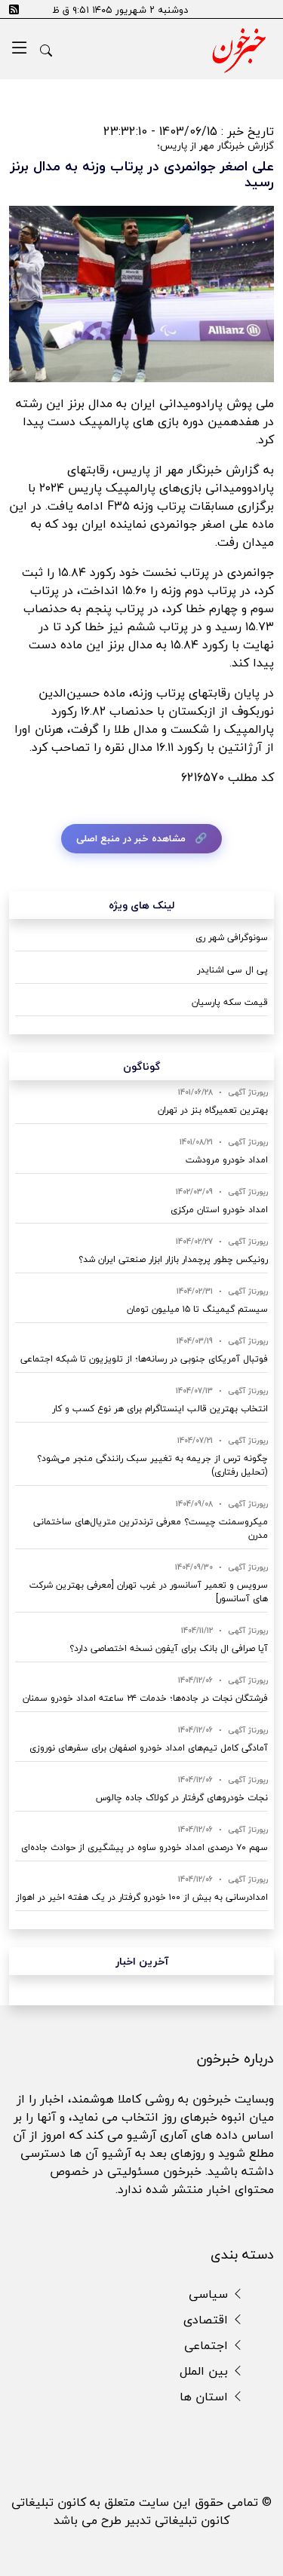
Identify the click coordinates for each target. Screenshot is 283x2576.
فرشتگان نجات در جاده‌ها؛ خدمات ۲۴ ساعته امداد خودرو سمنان (145, 1698)
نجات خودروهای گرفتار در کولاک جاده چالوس (182, 1798)
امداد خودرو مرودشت (227, 1160)
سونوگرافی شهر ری (232, 937)
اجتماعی (208, 2345)
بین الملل (206, 2371)
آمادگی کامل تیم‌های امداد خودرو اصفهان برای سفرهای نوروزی (149, 1748)
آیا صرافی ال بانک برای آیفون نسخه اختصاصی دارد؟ (169, 1648)
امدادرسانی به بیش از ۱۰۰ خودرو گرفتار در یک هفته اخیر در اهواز (142, 1897)
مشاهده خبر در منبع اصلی (131, 838)
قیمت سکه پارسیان (230, 1002)
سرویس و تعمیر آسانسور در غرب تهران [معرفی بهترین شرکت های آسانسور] (149, 1592)
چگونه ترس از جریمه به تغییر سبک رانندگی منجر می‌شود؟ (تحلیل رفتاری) (152, 1465)
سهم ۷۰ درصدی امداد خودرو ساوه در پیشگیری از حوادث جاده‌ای (145, 1847)
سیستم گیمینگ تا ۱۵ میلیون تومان (197, 1309)
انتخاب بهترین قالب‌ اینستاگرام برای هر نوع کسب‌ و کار (160, 1409)
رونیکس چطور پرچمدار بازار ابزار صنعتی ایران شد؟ (173, 1259)
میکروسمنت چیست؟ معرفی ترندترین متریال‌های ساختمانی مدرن (151, 1528)
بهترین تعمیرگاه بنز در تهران (213, 1110)
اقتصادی (208, 2320)
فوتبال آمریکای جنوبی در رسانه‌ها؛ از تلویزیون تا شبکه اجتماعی (144, 1359)
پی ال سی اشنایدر (232, 970)
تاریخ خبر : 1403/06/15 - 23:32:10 (189, 131)
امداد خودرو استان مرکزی (219, 1210)
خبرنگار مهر (196, 470)
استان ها (206, 2397)
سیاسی (210, 2294)
